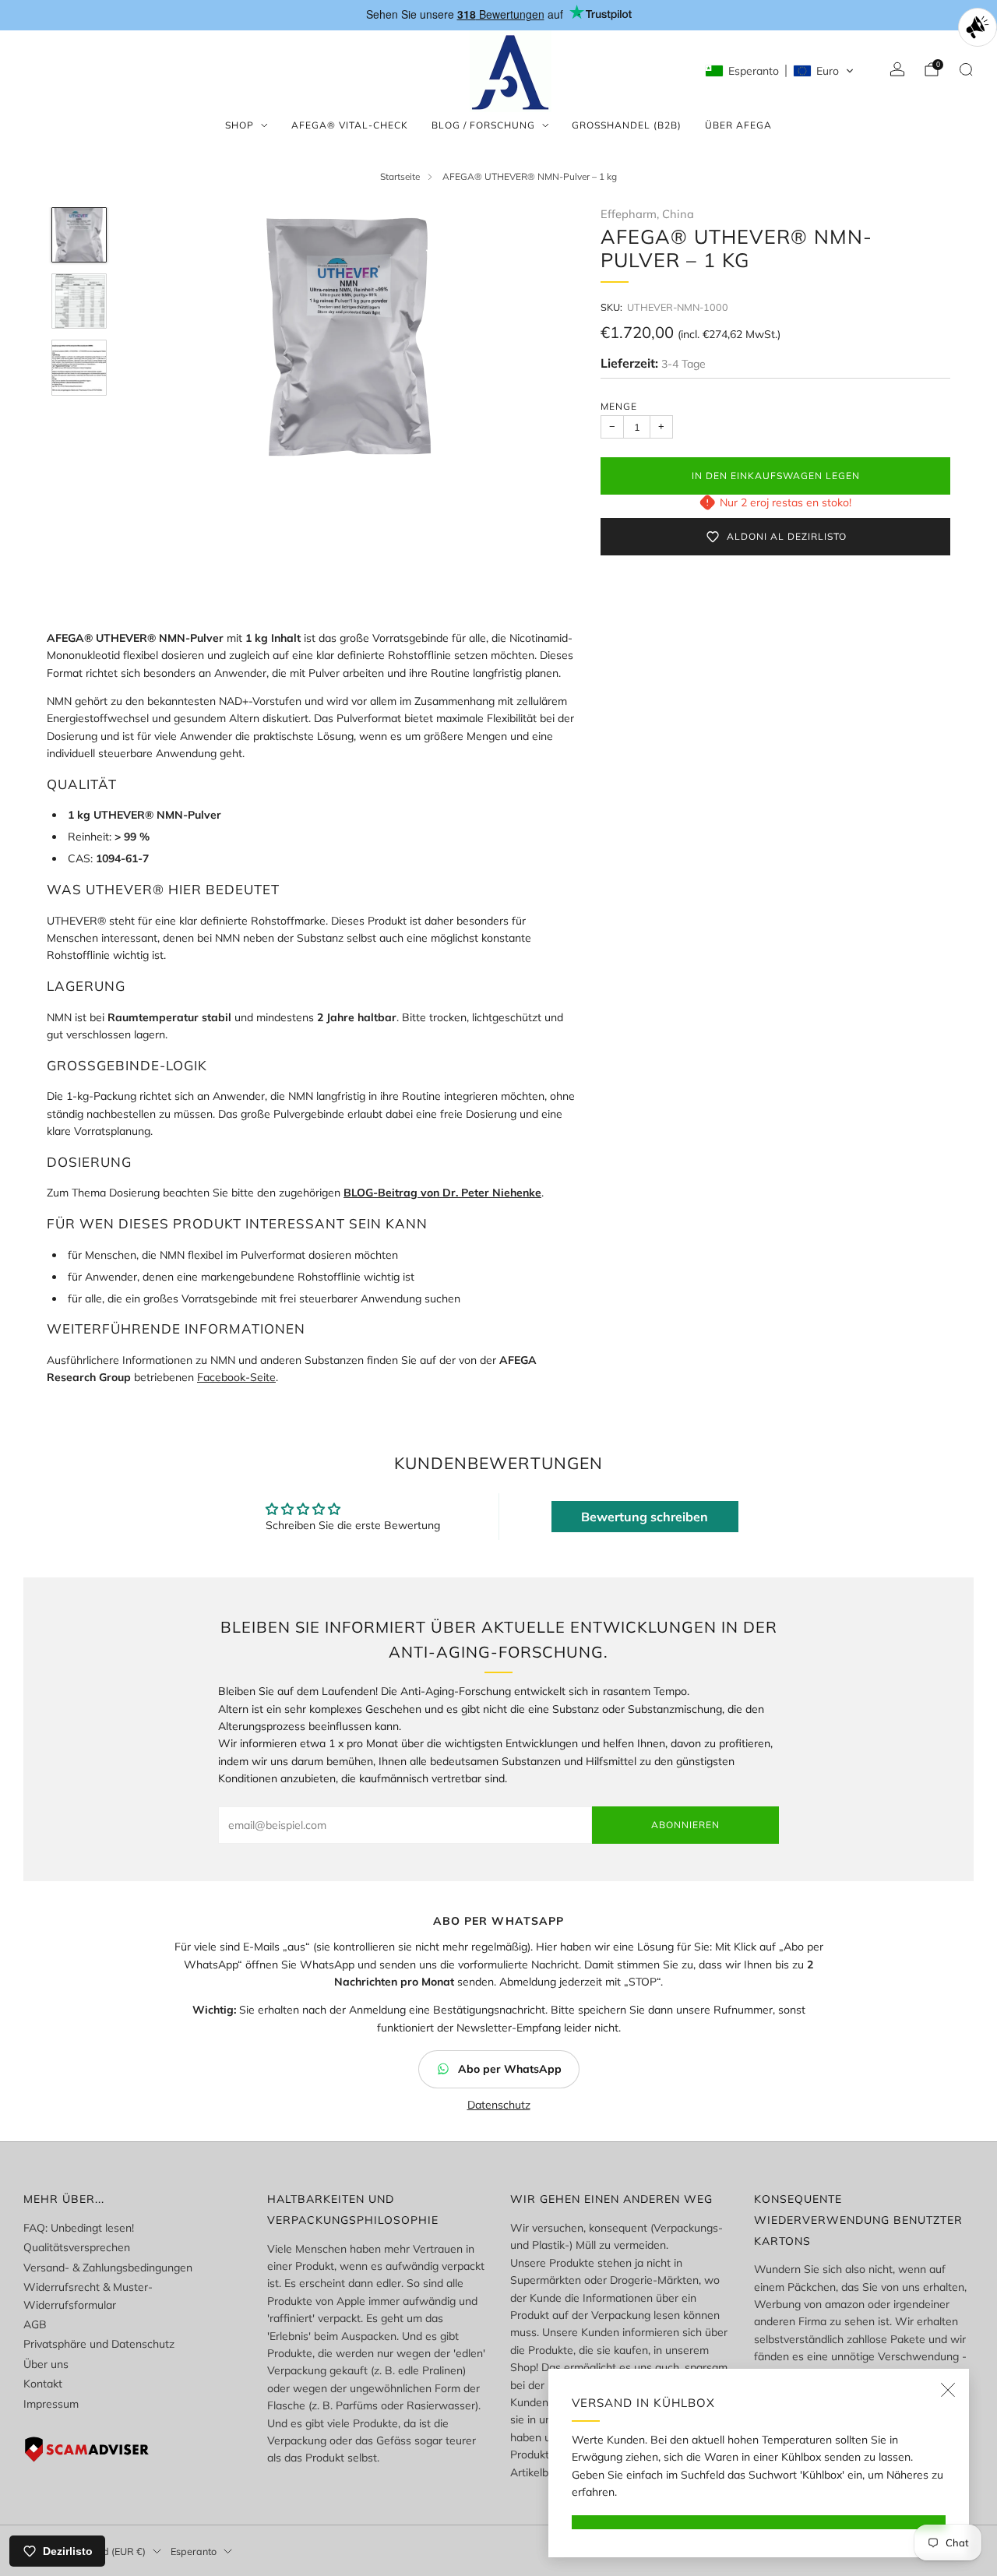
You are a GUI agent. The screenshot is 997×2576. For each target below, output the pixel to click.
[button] (780, 71)
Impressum (51, 2404)
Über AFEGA (738, 125)
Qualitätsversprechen (77, 2247)
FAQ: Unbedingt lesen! (79, 2228)
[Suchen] (966, 69)
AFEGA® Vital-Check (350, 125)
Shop (240, 125)
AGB (35, 2324)
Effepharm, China (647, 214)
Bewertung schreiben (645, 1517)
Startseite (400, 176)
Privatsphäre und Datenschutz (99, 2344)
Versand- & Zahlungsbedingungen (108, 2268)
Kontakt (43, 2384)
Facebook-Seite (236, 1377)
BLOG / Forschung (483, 125)
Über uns (46, 2364)
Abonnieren (685, 1825)
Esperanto (194, 2551)
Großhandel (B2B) (627, 125)
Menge (619, 406)
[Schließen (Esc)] (948, 2390)
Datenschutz (499, 2105)
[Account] (897, 69)
